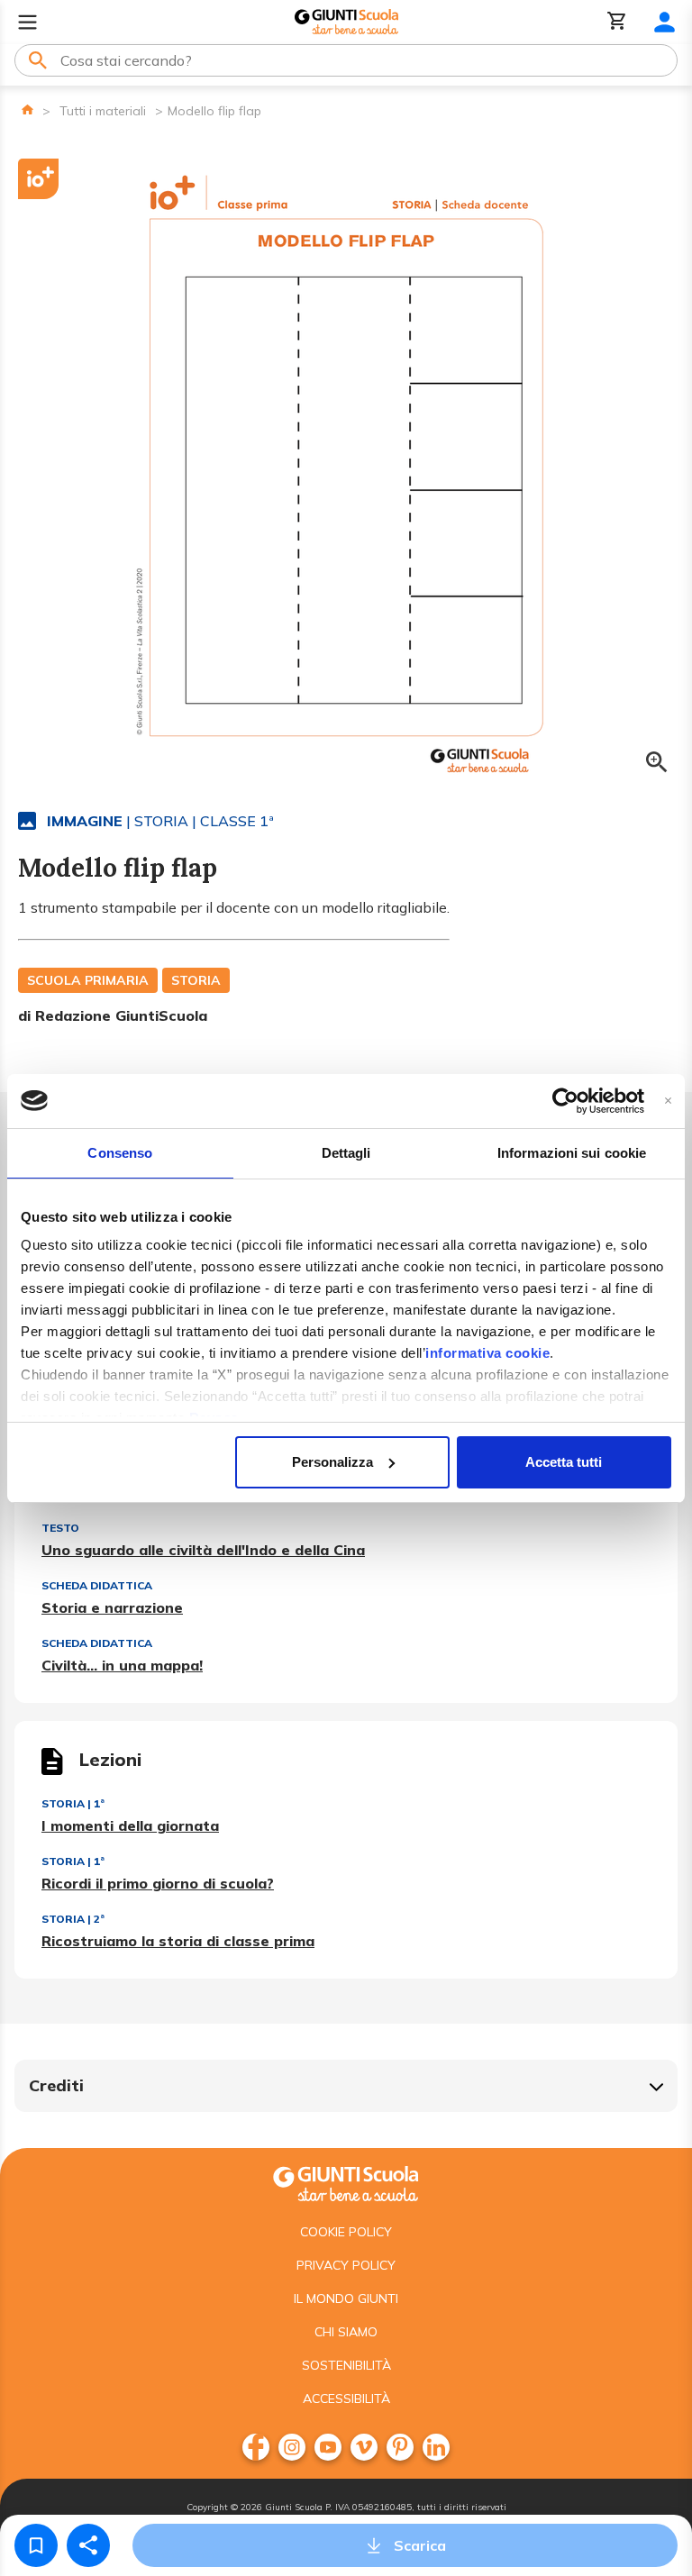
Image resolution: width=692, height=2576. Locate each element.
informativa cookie (487, 1353)
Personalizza (332, 1462)
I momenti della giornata (130, 1825)
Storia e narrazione (112, 1607)
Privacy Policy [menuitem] (346, 2265)
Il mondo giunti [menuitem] (346, 2298)
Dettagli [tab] (346, 1153)
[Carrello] (617, 22)
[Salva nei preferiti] (36, 2545)
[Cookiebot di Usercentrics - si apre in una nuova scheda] (565, 1101)
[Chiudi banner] (668, 1101)
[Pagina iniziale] (27, 109)
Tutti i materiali (103, 111)
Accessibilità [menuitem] (346, 2399)
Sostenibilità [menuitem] (346, 2365)
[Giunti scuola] (346, 2182)
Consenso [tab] (120, 1153)
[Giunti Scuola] (346, 22)
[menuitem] (256, 2447)
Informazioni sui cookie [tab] (572, 1153)
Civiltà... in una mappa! (122, 1665)
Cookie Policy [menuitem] (346, 2232)
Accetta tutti (564, 1462)
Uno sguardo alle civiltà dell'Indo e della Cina (203, 1550)
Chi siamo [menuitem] (346, 2332)
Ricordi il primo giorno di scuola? (158, 1883)
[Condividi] (88, 2545)
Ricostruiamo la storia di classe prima (178, 1941)
